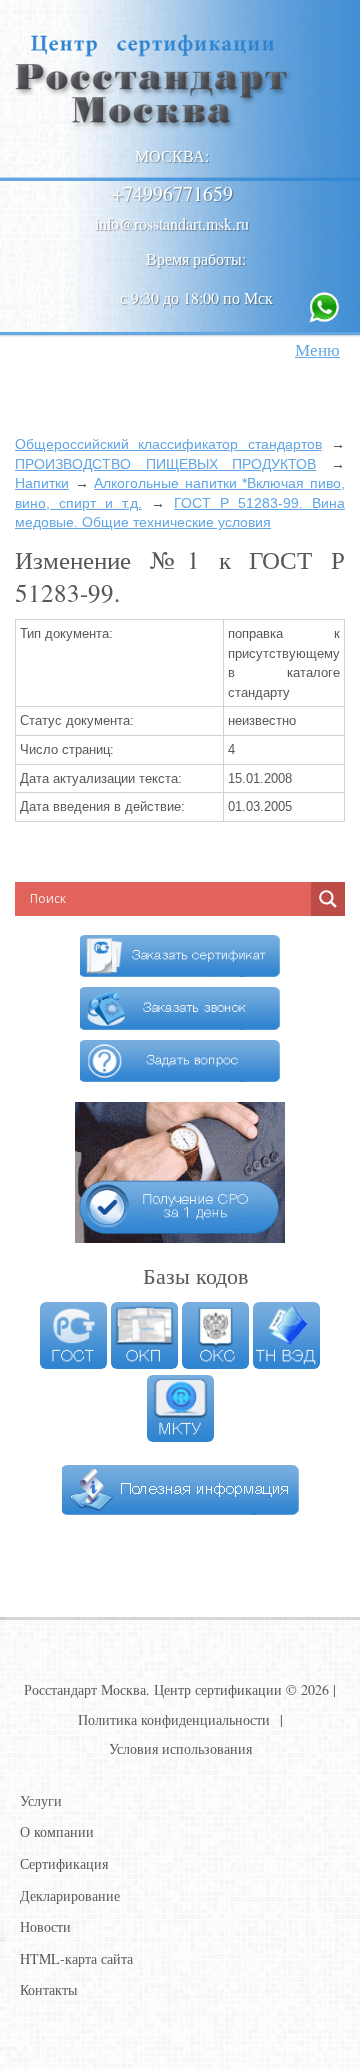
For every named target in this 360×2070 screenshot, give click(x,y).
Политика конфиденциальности (174, 1719)
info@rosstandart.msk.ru (172, 223)
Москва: (172, 155)
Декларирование (70, 1895)
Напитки (42, 483)
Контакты (48, 1989)
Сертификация (64, 1863)
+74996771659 (172, 193)
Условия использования (180, 1748)
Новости (45, 1926)
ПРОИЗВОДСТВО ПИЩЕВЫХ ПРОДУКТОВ (165, 464)
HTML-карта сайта (76, 1958)
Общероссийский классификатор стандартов (168, 444)
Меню (317, 349)
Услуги (41, 1800)
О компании (57, 1831)
